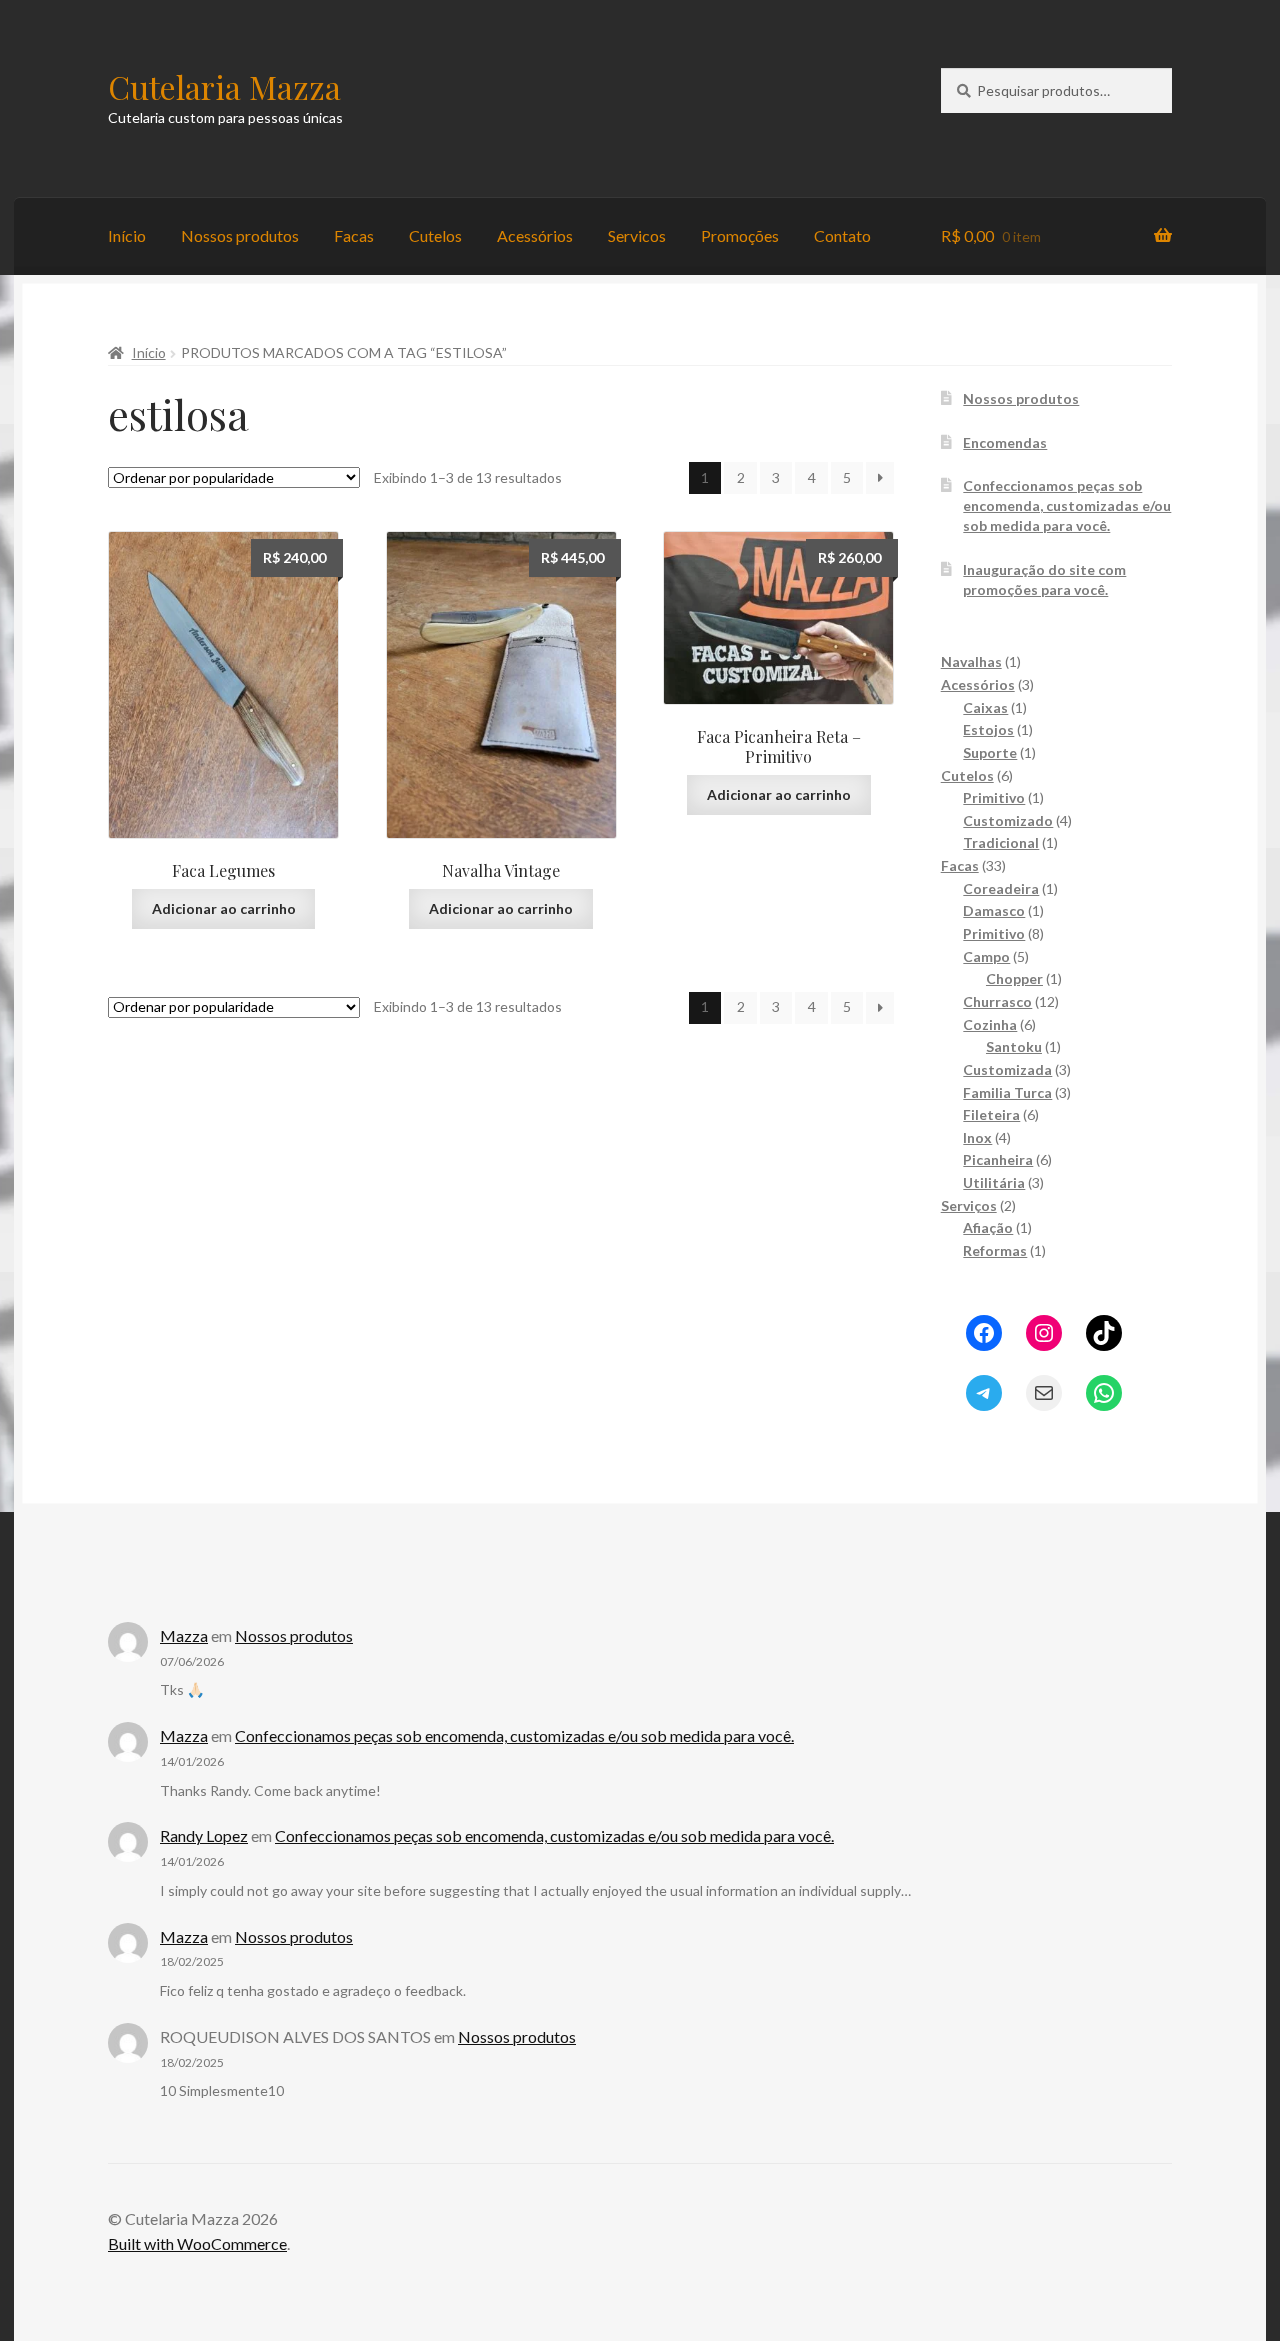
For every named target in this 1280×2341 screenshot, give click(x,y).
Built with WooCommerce (197, 2243)
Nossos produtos (240, 235)
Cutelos (435, 235)
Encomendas (1005, 442)
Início (127, 235)
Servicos (637, 235)
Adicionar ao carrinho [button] (224, 908)
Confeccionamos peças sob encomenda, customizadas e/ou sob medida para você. (1067, 505)
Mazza (184, 1635)
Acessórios (535, 235)
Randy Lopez (204, 1835)
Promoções (740, 235)
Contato (842, 235)
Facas (354, 235)
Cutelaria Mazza (224, 86)
